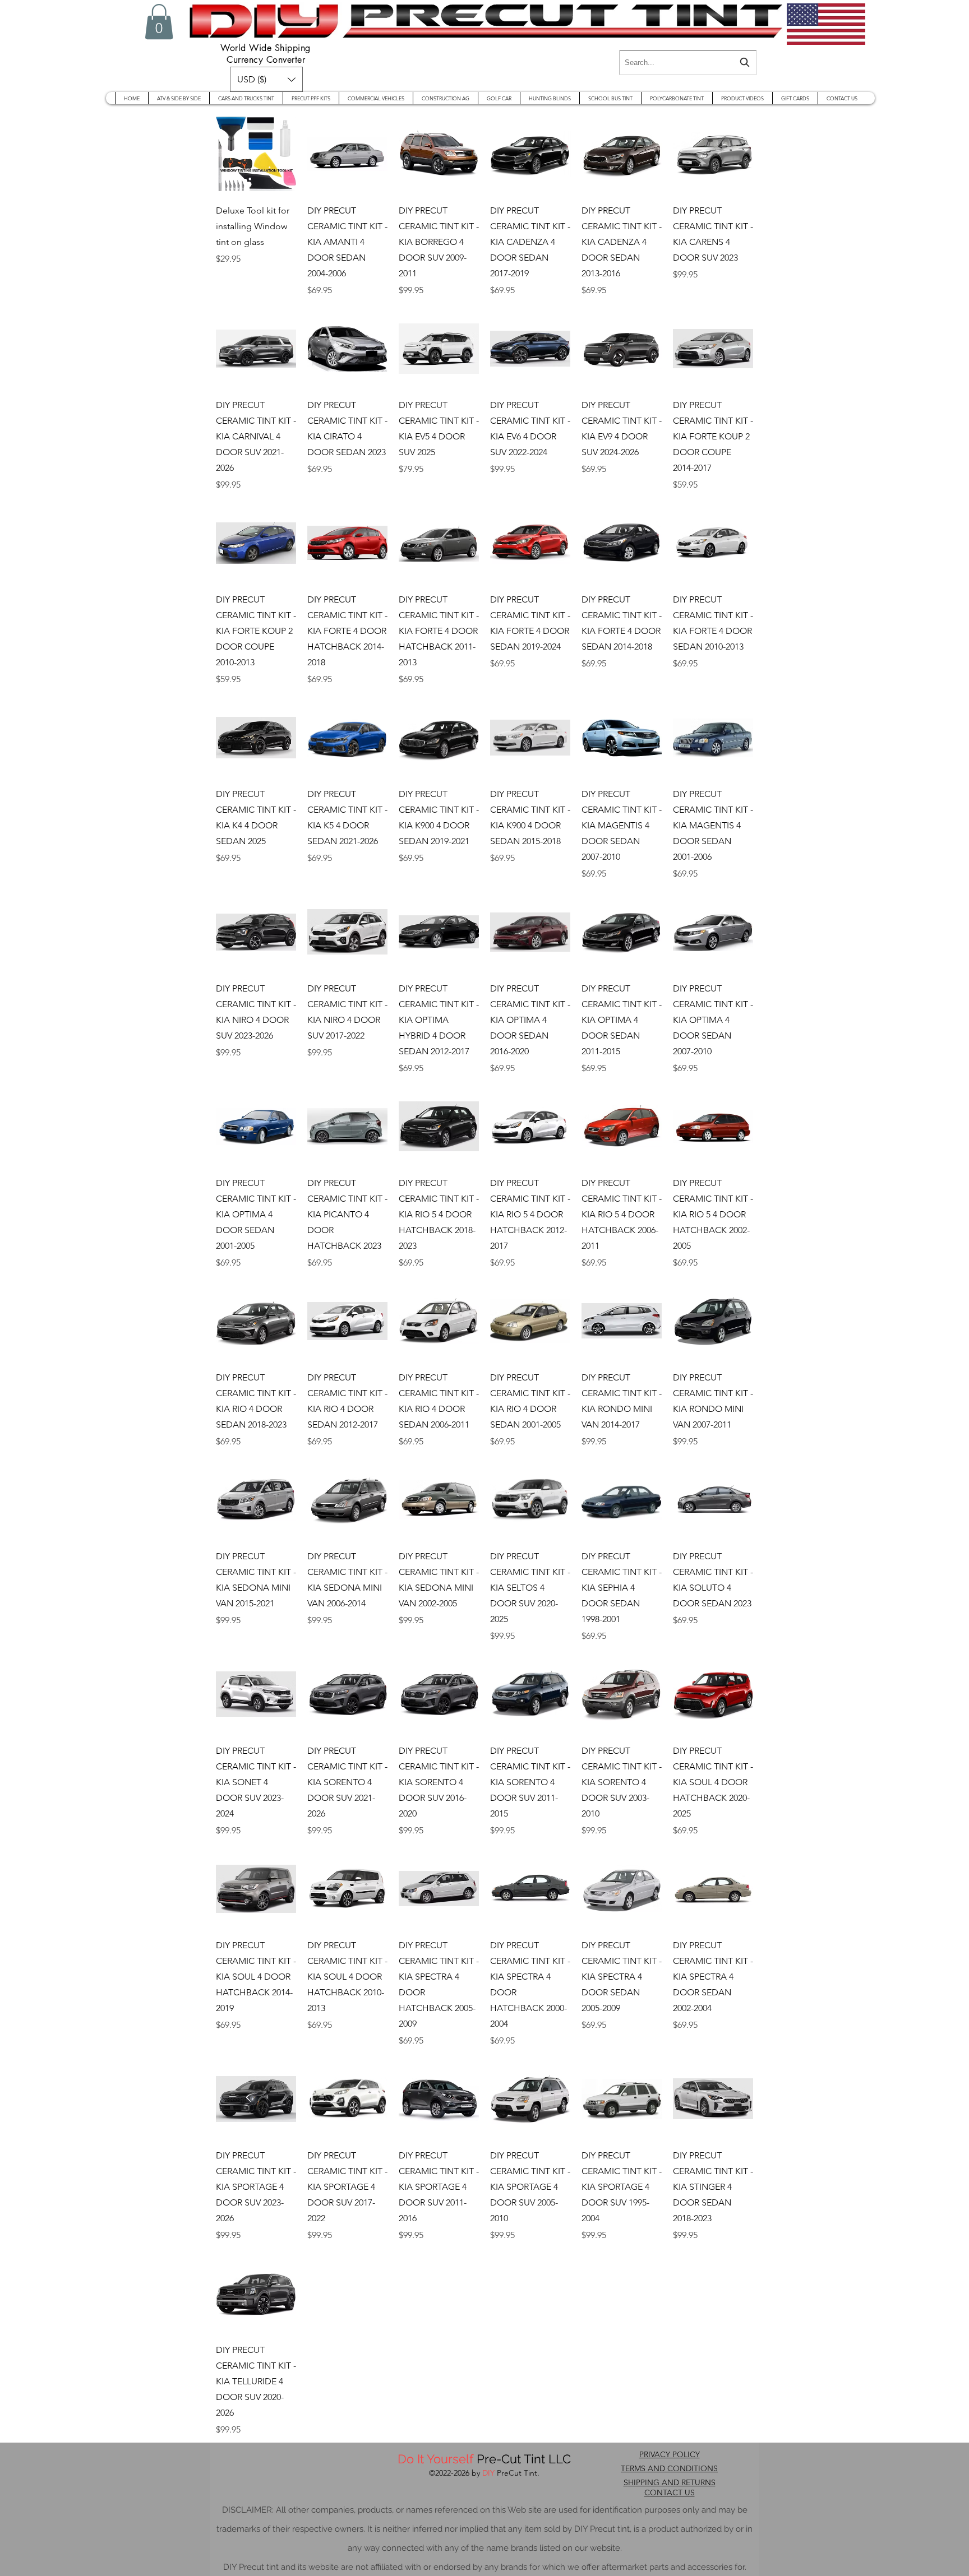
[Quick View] (256, 154)
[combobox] (688, 62)
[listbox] (266, 79)
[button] (159, 22)
